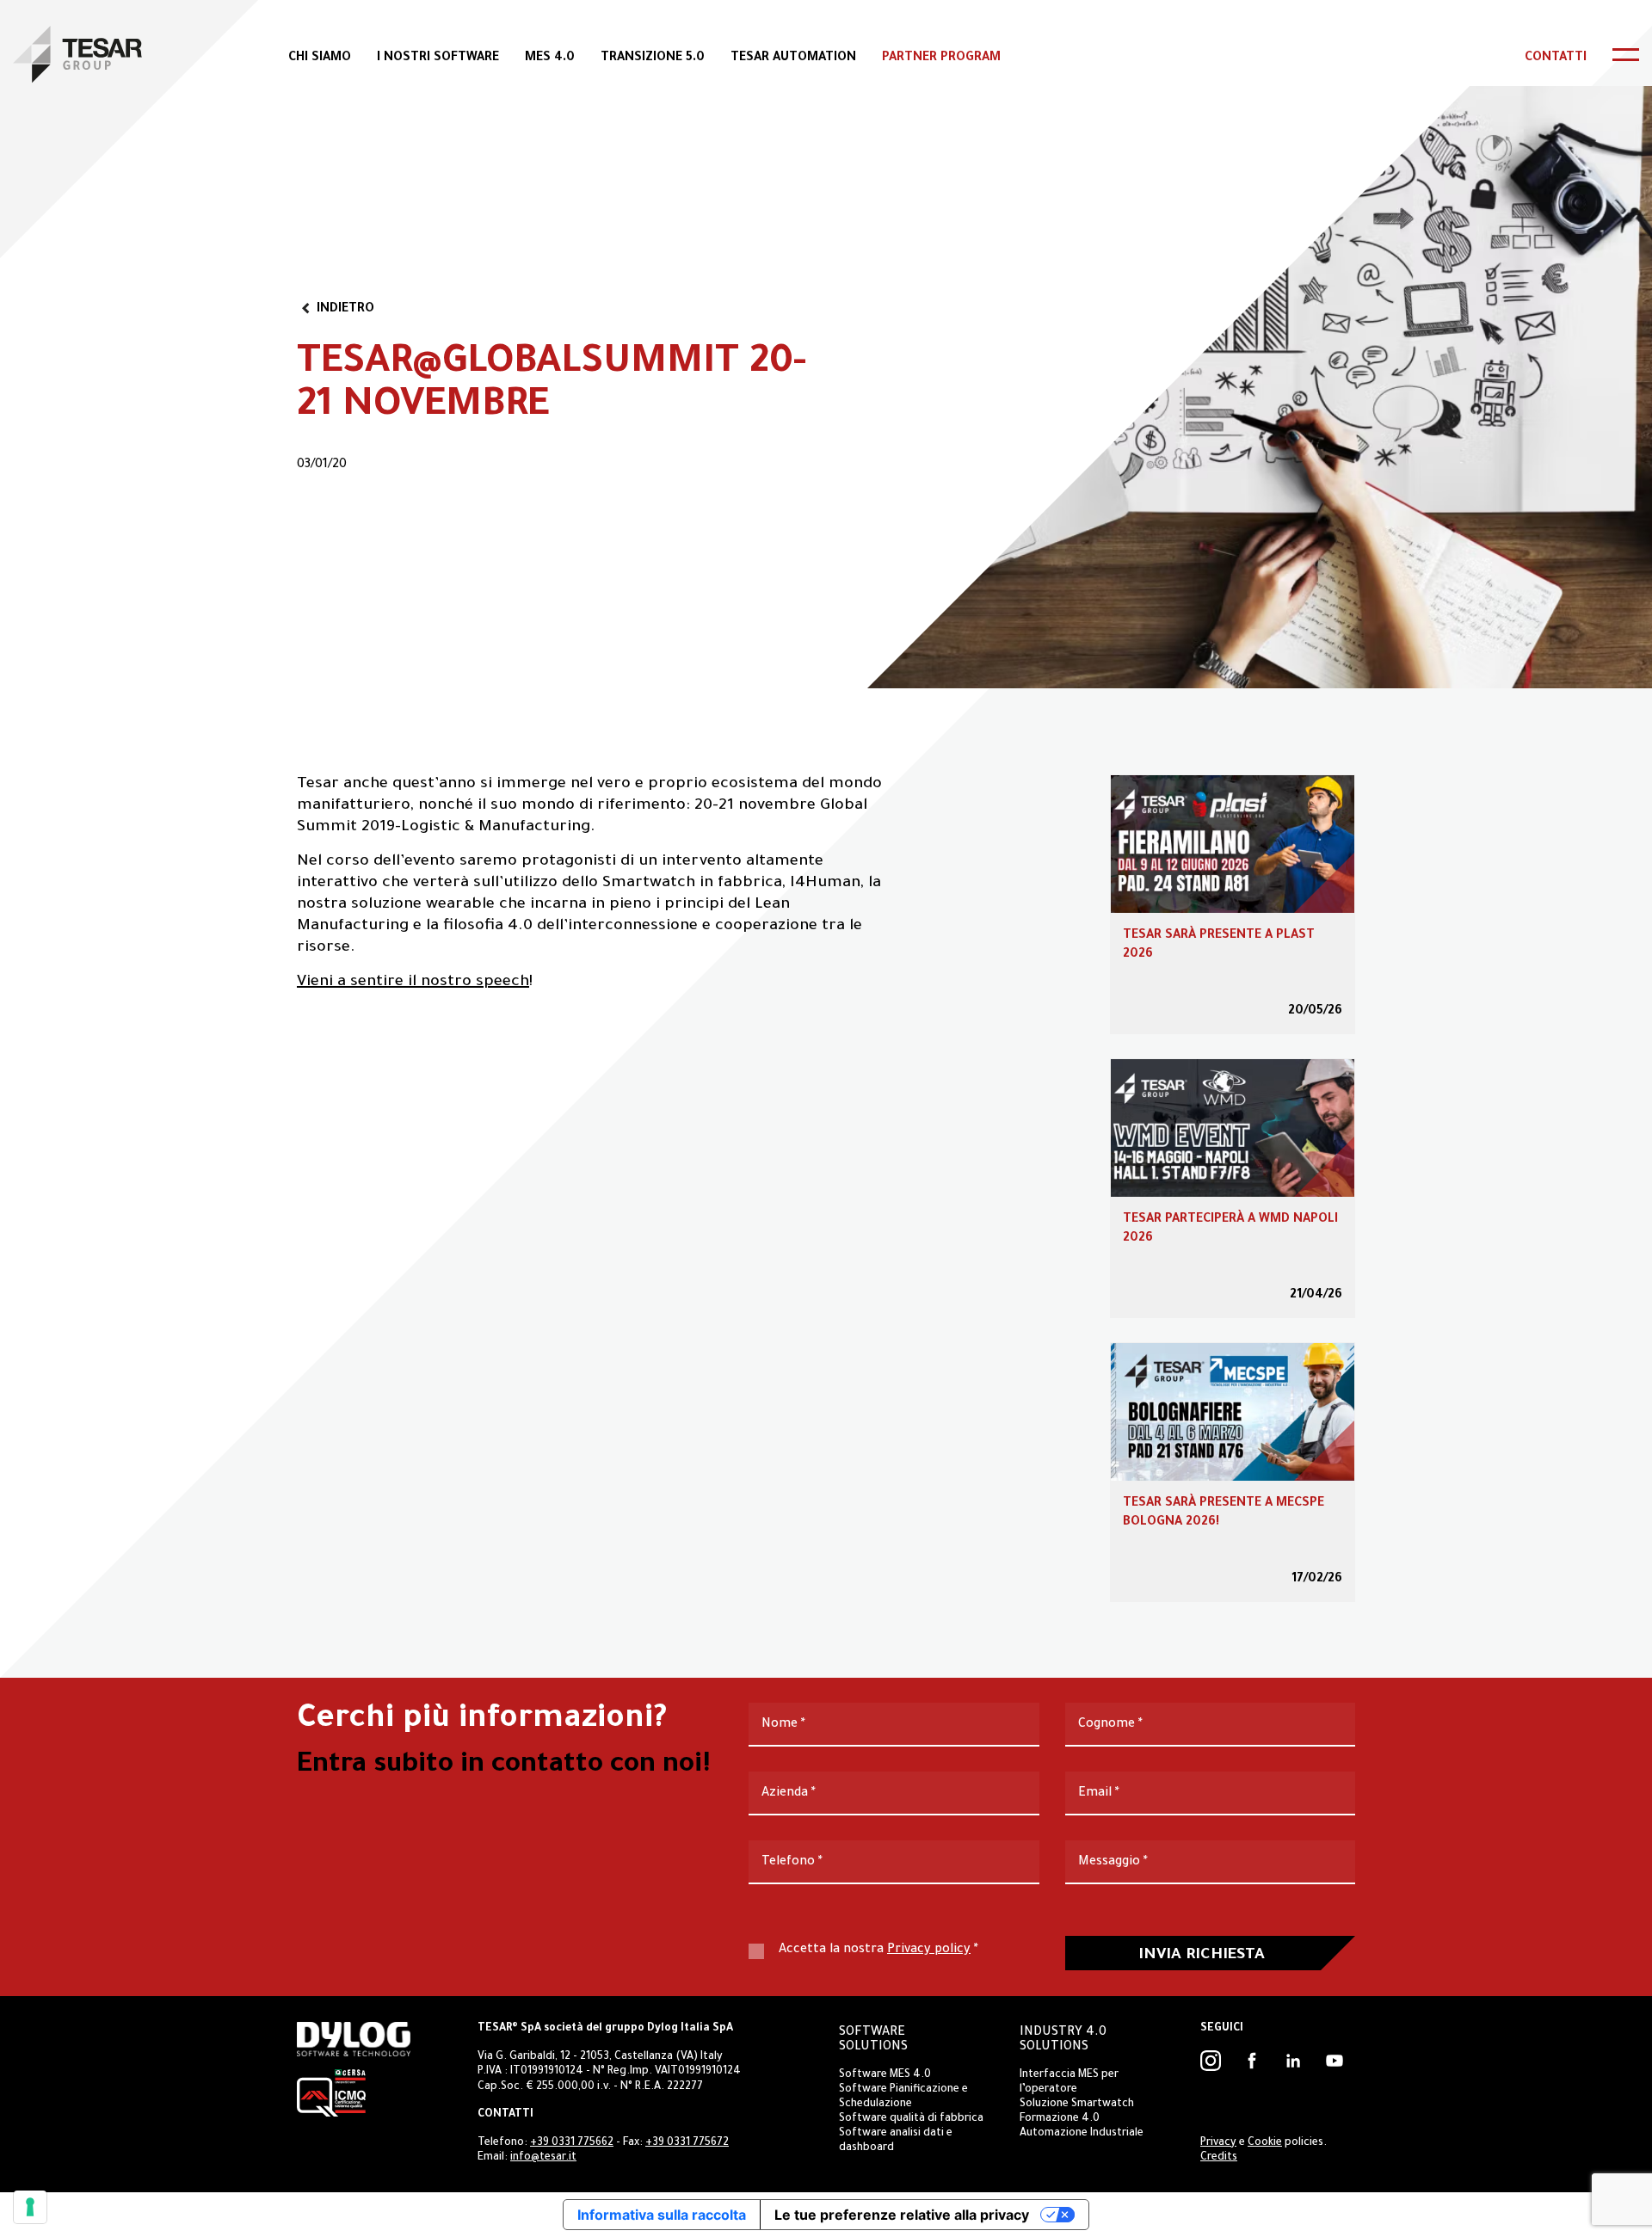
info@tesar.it (543, 2158)
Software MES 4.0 (885, 2075)
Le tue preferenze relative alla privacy (902, 2215)
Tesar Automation (793, 59)
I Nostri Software (438, 59)
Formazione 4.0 (1060, 2119)
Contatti (1556, 59)
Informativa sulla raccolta (662, 2215)
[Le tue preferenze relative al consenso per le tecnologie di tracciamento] (30, 2207)
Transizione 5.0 (653, 59)
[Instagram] (1211, 2061)
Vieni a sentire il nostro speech (413, 983)
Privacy (1218, 2143)
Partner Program (941, 59)
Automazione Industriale (1082, 2134)
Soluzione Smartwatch (1077, 2105)
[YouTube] (1335, 2061)
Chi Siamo (320, 59)
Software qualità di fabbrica (911, 2119)
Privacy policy (929, 1950)
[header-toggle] (1626, 55)
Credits (1219, 2158)
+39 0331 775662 (572, 2143)
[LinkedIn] (1293, 2061)
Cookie (1265, 2143)
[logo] (77, 54)
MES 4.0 (550, 59)
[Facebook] (1252, 2061)
